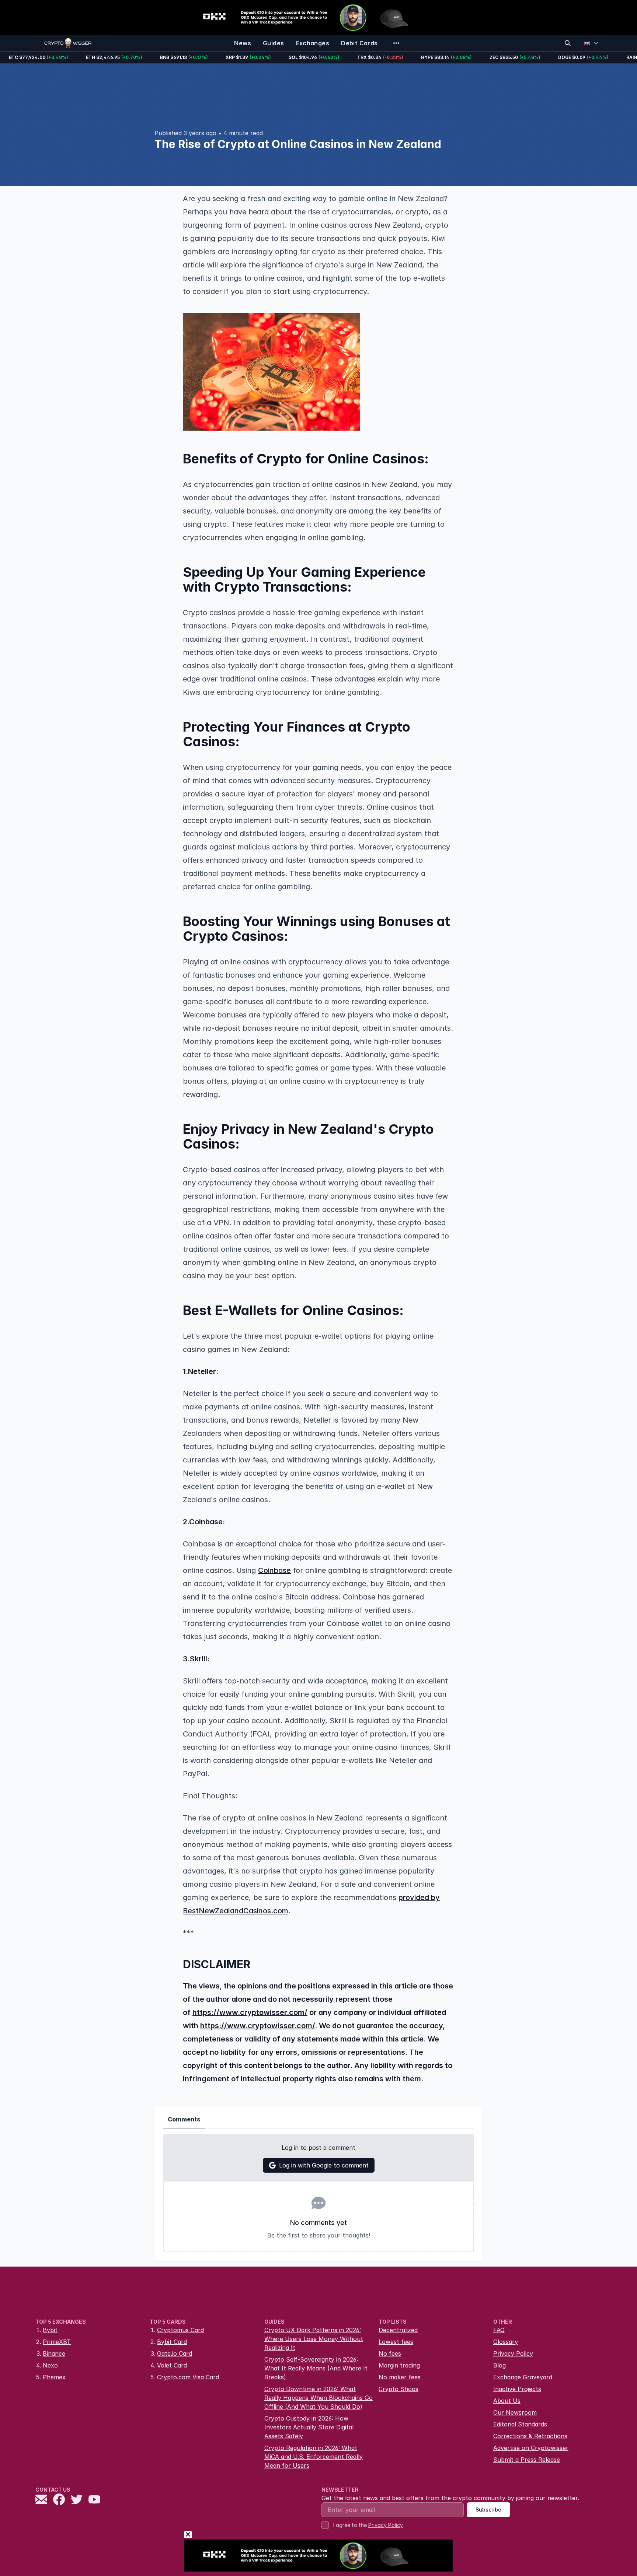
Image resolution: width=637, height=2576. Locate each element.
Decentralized (398, 2330)
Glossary (506, 2342)
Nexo (50, 2365)
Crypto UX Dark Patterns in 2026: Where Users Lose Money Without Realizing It (314, 2339)
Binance (54, 2354)
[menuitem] (243, 43)
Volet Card (172, 2365)
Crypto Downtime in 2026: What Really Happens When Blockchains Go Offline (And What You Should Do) (318, 2398)
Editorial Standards (520, 2424)
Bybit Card (172, 2342)
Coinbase (274, 1570)
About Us (507, 2401)
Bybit (50, 2330)
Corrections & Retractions (530, 2436)
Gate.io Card (175, 2354)
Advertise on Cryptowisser (531, 2448)
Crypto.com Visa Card (188, 2377)
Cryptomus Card (180, 2330)
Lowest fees (396, 2342)
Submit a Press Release (527, 2460)
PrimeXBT (57, 2342)
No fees (390, 2354)
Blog (499, 2365)
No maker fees (400, 2377)
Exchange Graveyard (523, 2377)
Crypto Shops (398, 2389)
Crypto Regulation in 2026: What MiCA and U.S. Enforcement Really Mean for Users (314, 2457)
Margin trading (399, 2365)
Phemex (54, 2377)
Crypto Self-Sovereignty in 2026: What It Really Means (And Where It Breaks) (316, 2368)
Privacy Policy (513, 2354)
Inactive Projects (517, 2389)
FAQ (499, 2330)
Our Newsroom (515, 2412)
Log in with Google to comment (324, 2165)
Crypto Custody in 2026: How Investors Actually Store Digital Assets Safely (309, 2427)
